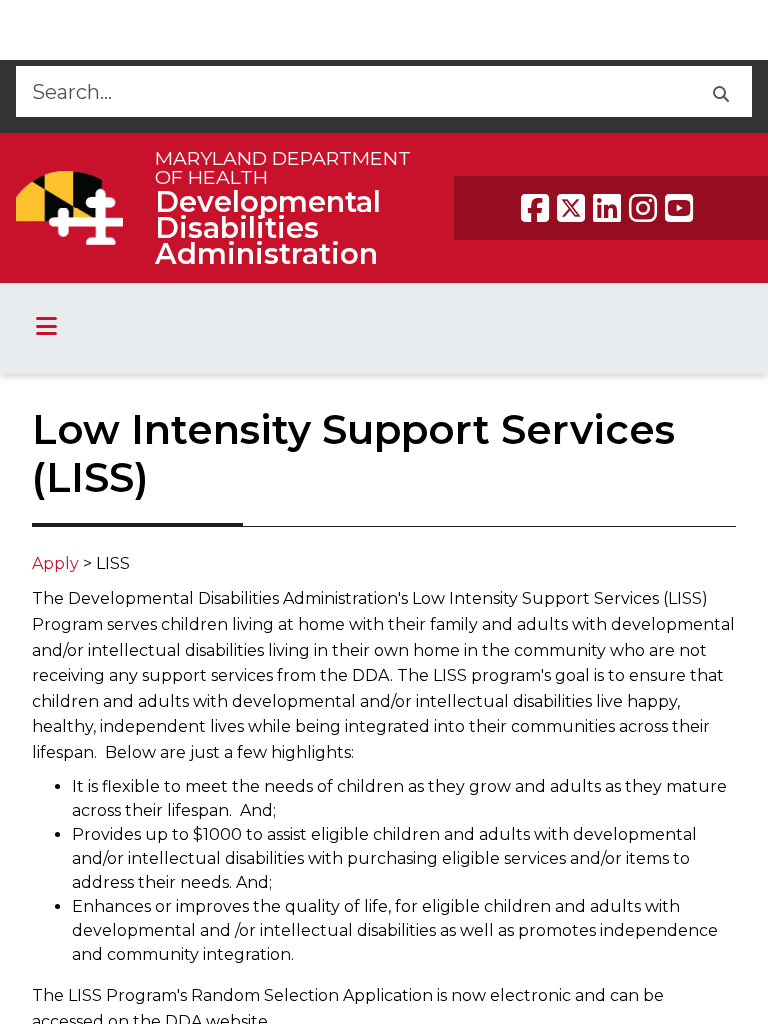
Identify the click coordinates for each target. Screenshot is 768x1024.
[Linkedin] (607, 208)
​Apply (55, 563)
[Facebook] (535, 208)
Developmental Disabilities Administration (268, 227)
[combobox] (352, 91)
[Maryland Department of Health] (69, 207)
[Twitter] (571, 208)
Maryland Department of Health (283, 167)
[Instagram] (643, 208)
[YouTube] (679, 208)
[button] (720, 91)
